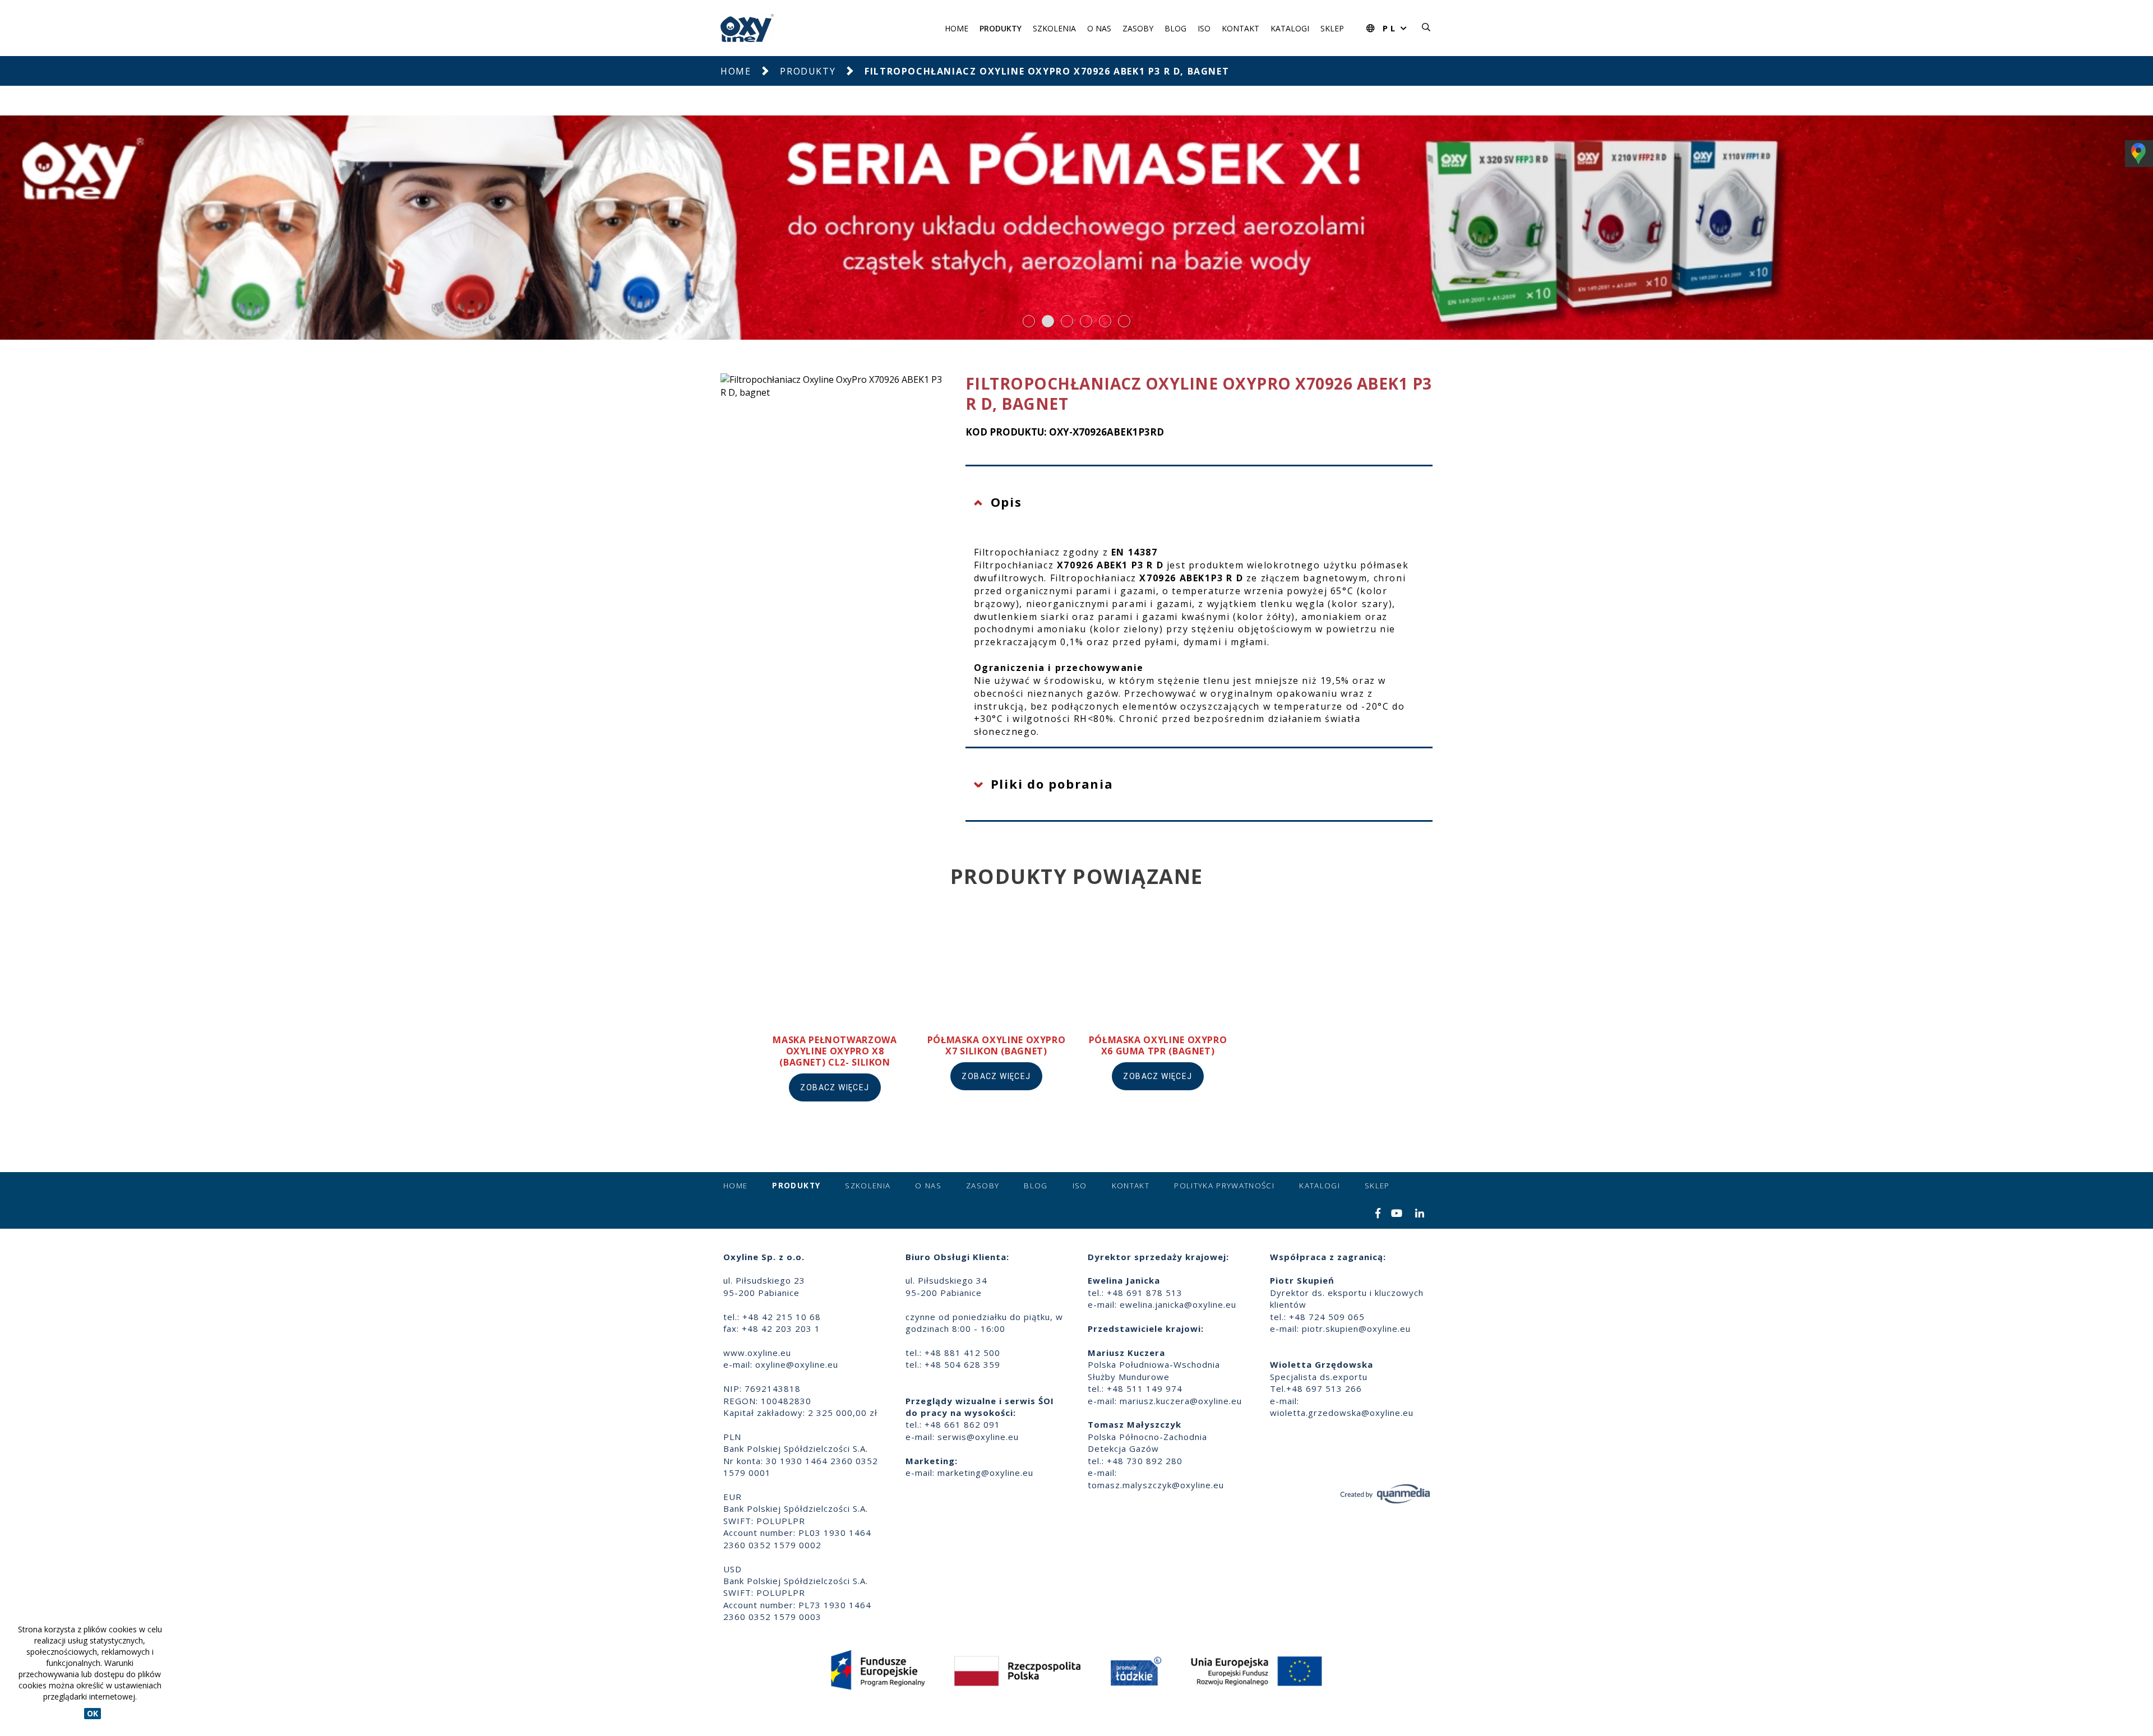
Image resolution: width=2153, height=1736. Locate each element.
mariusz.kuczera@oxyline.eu (1181, 1401)
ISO (1204, 28)
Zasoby (1138, 28)
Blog (1175, 28)
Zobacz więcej (835, 1087)
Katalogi (1290, 28)
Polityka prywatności (1224, 1186)
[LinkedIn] (1420, 1214)
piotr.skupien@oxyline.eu (1356, 1328)
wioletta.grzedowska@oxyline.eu (1342, 1413)
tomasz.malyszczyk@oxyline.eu (1156, 1485)
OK (93, 1713)
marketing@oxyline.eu (985, 1473)
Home (957, 28)
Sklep (1332, 28)
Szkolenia (1054, 28)
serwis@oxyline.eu (978, 1437)
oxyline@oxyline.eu (797, 1364)
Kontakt (1240, 28)
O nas (1099, 28)
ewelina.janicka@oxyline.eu (1178, 1304)
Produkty (1001, 28)
